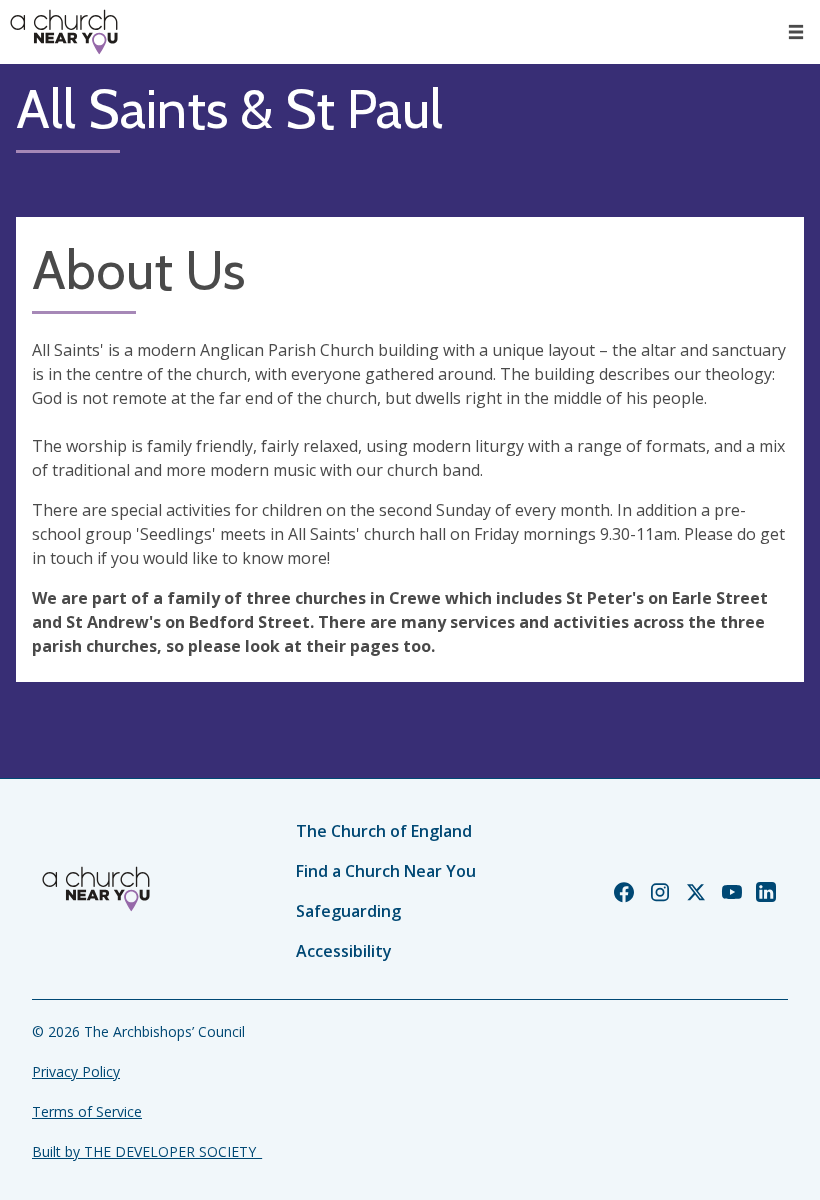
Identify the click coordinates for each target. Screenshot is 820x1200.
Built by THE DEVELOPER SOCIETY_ (147, 1151)
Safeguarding (348, 911)
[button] (796, 32)
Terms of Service (87, 1111)
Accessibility (344, 951)
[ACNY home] (64, 32)
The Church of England (384, 831)
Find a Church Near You (386, 871)
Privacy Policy (76, 1071)
